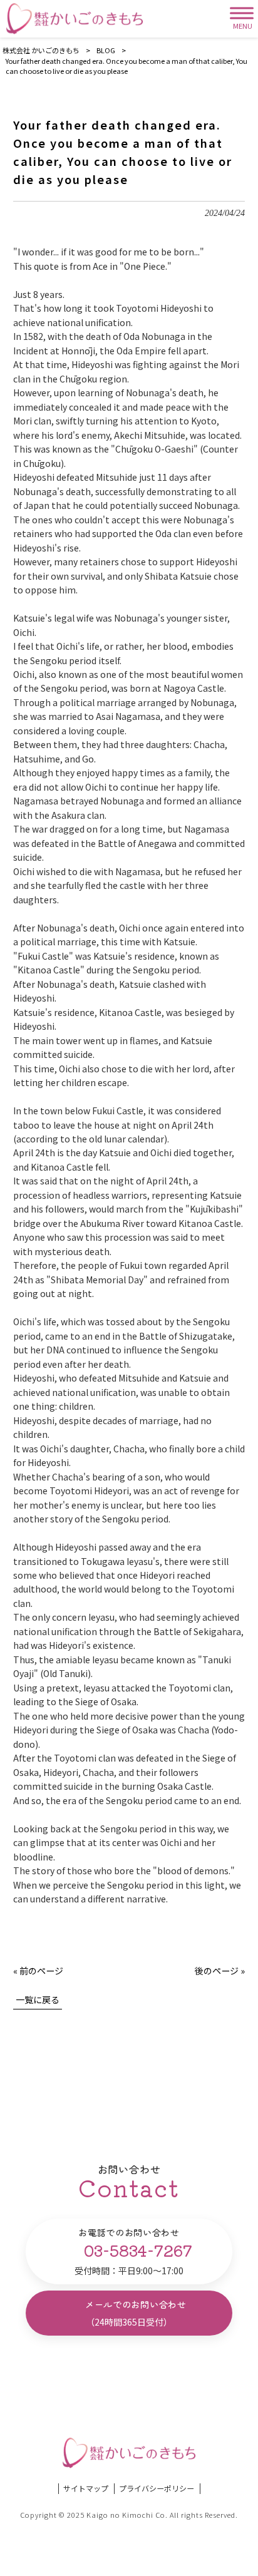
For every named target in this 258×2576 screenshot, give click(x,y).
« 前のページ (38, 1971)
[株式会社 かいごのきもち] (75, 19)
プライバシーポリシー (157, 2488)
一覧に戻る (38, 1999)
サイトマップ (86, 2488)
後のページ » (220, 1971)
